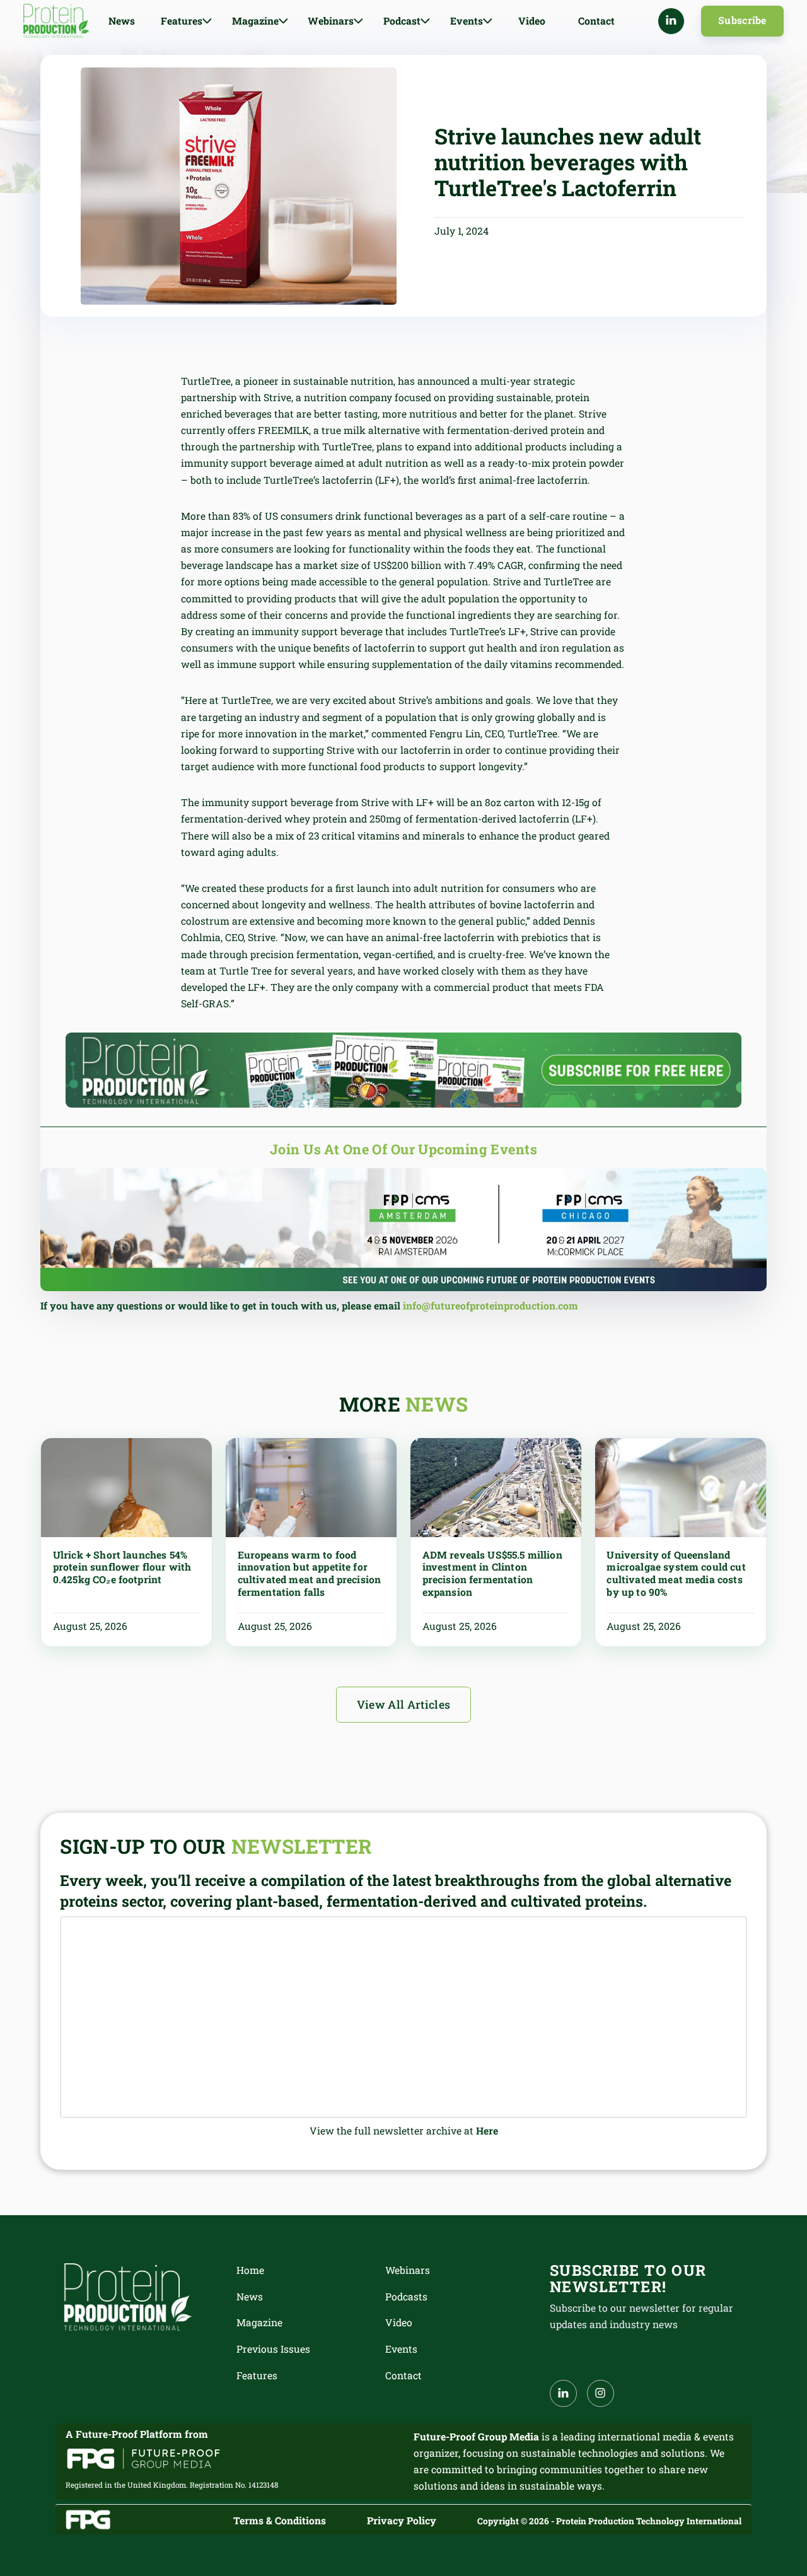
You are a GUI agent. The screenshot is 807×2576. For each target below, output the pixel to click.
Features (257, 2375)
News (122, 21)
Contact (596, 21)
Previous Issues (273, 2349)
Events (401, 2349)
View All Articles (404, 1705)
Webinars (408, 2270)
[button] (186, 21)
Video (532, 21)
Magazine (259, 2322)
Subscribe (742, 20)
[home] (56, 21)
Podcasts (406, 2297)
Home (250, 2270)
